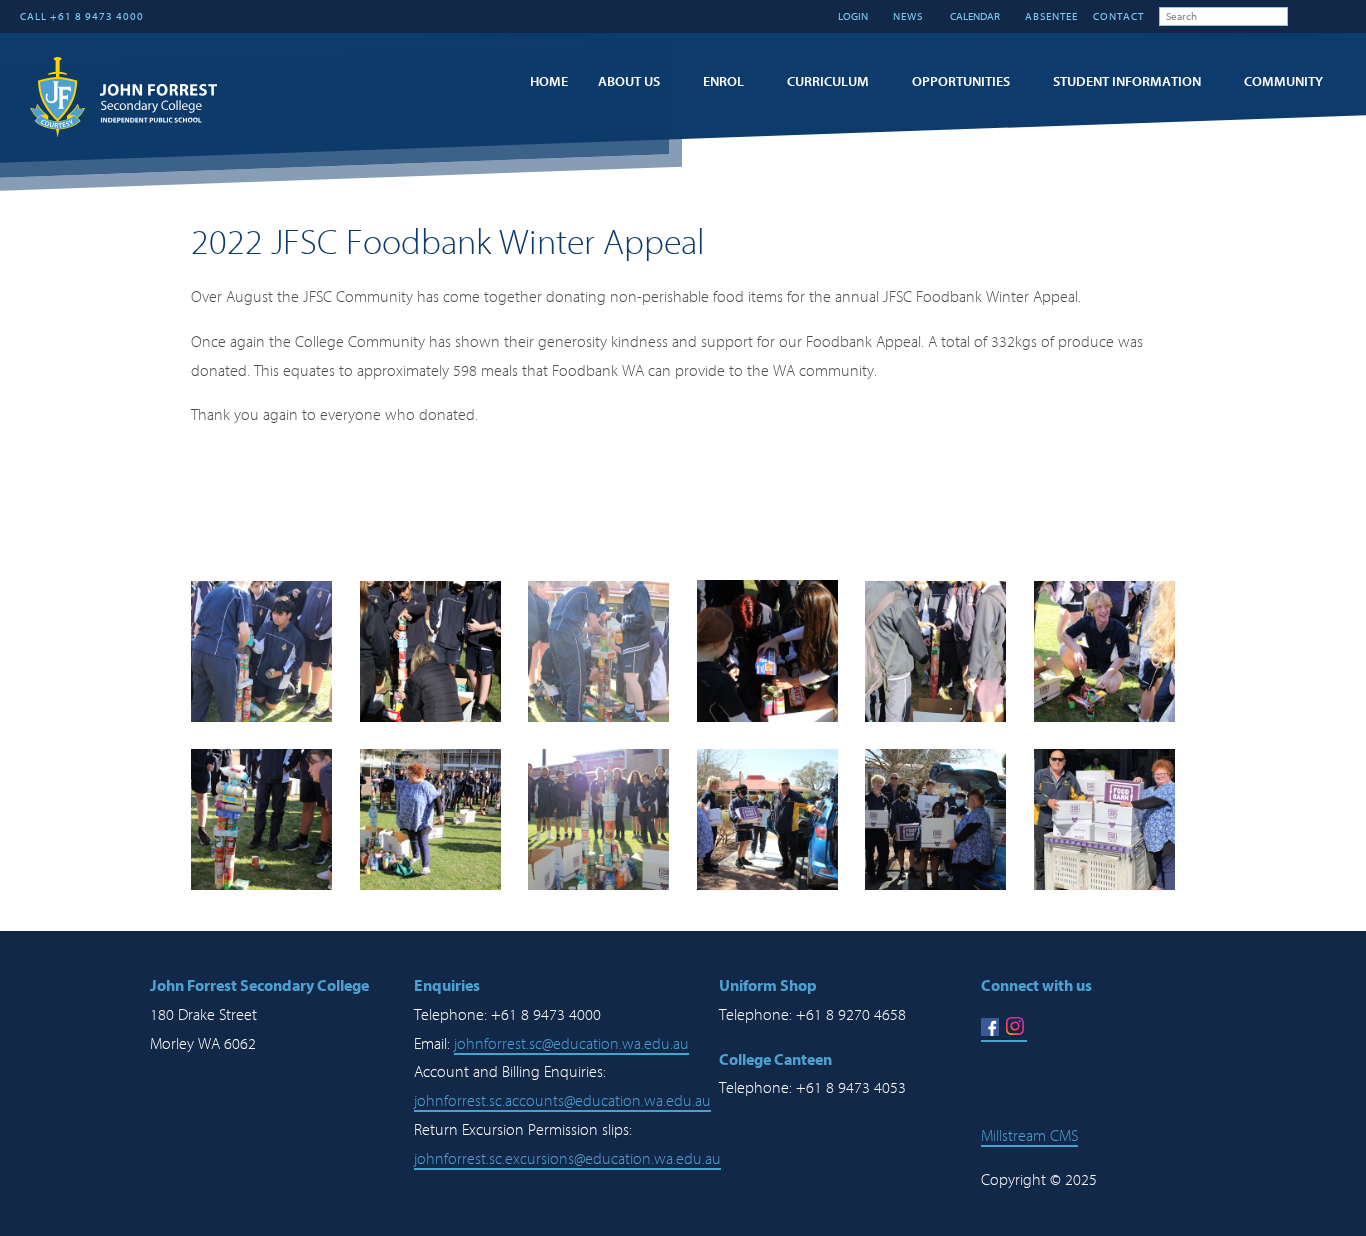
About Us (629, 81)
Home (549, 81)
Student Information (1127, 81)
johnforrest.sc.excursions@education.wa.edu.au (567, 1159)
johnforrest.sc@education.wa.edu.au (571, 1044)
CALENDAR (974, 16)
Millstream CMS (1029, 1136)
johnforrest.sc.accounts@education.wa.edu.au (562, 1101)
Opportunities (961, 81)
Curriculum (828, 81)
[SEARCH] (1303, 16)
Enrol (723, 81)
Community (1283, 81)
